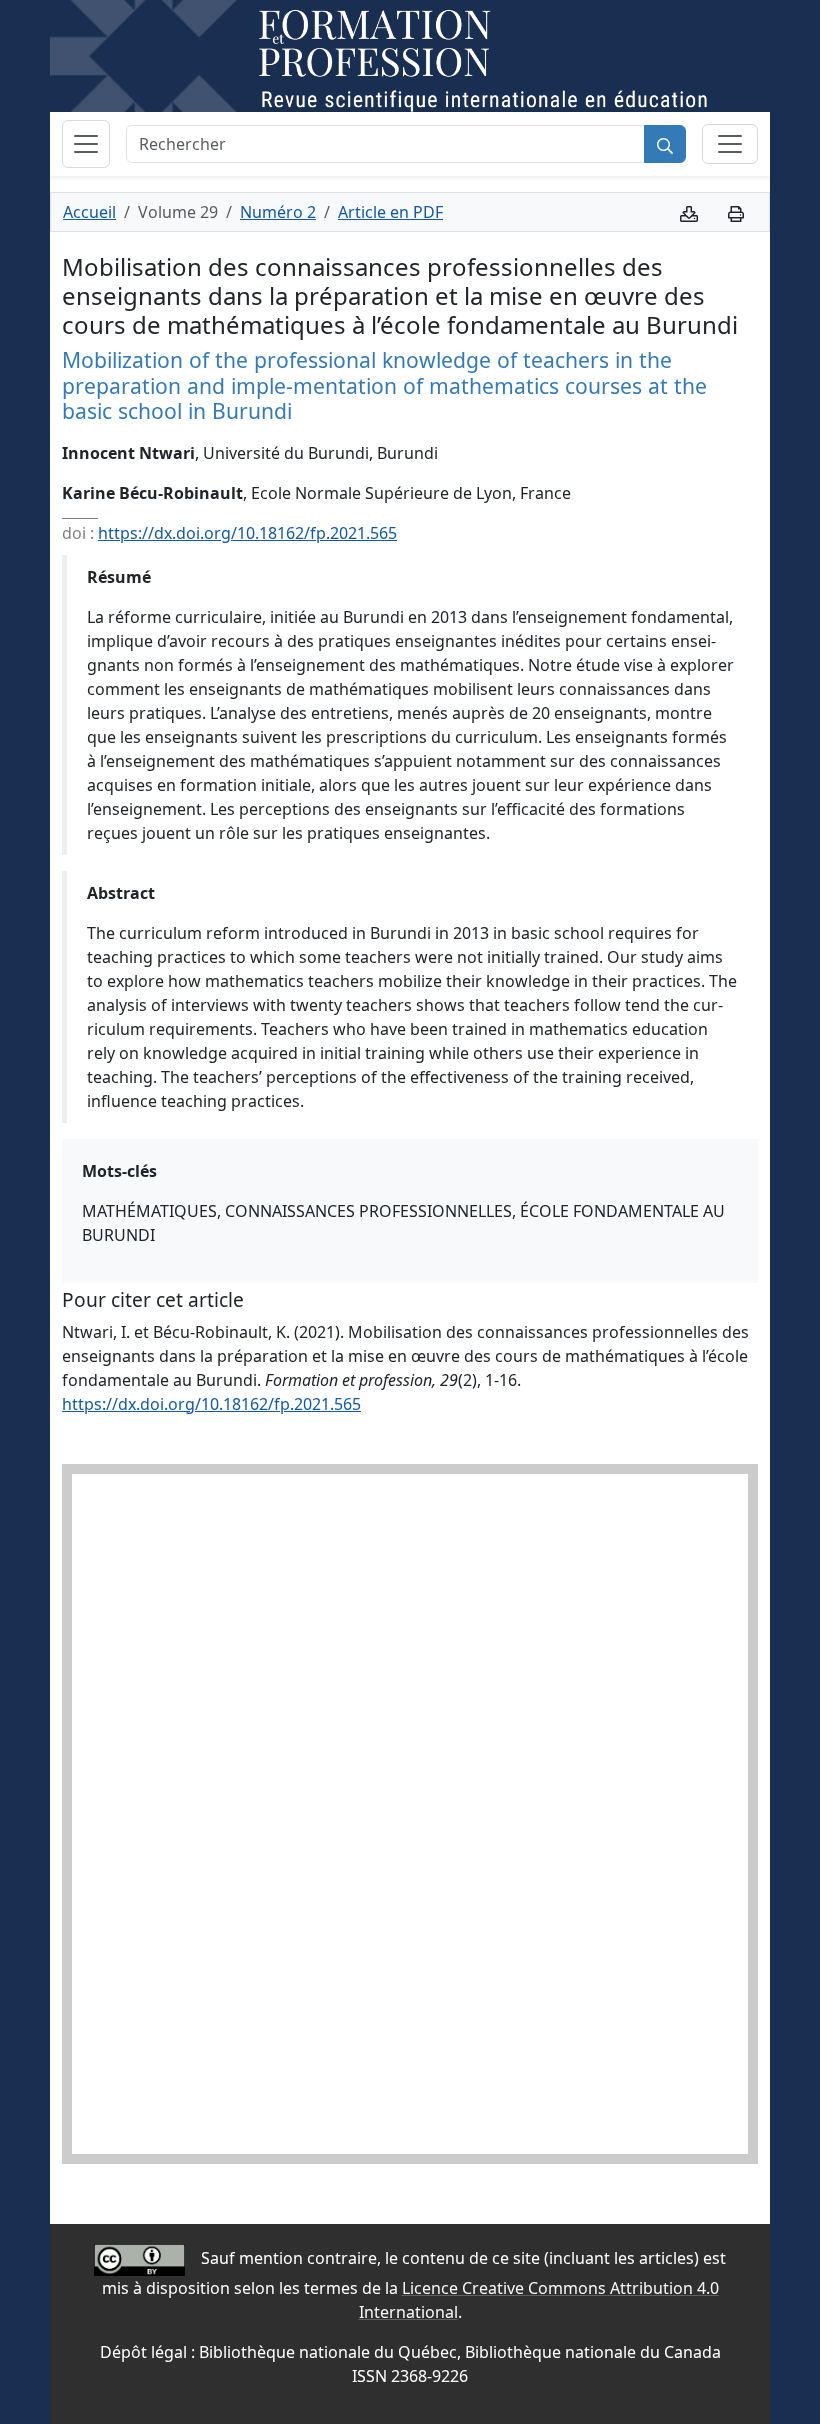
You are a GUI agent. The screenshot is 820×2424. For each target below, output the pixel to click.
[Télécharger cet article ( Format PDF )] (689, 212)
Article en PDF (390, 212)
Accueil (89, 212)
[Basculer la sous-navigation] (730, 144)
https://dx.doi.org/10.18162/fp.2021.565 (247, 533)
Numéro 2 (278, 212)
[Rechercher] (665, 144)
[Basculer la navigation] (86, 144)
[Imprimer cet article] (736, 212)
